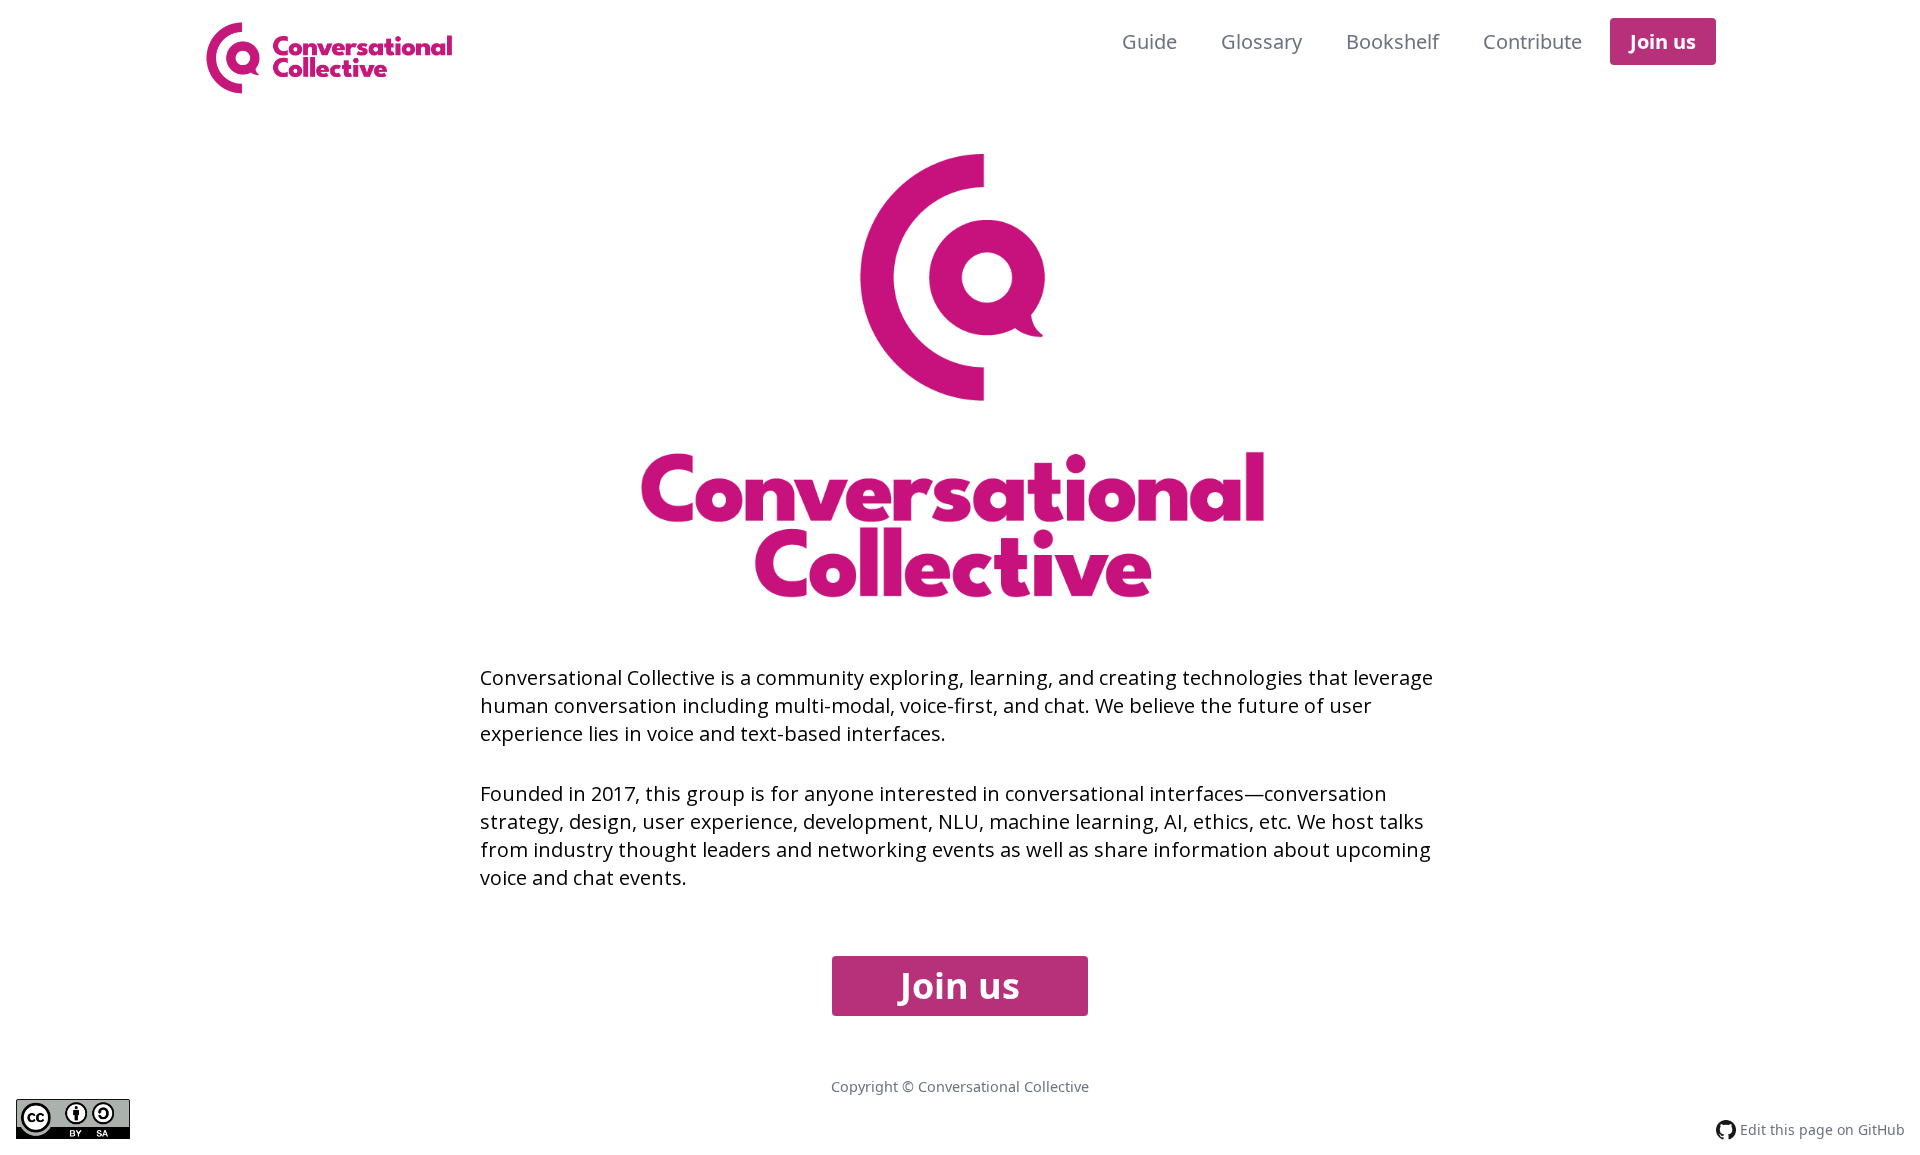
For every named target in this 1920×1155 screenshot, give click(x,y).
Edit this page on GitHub (1820, 1129)
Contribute (1532, 41)
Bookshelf (1392, 41)
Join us (1663, 41)
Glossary (1261, 41)
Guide (1149, 41)
